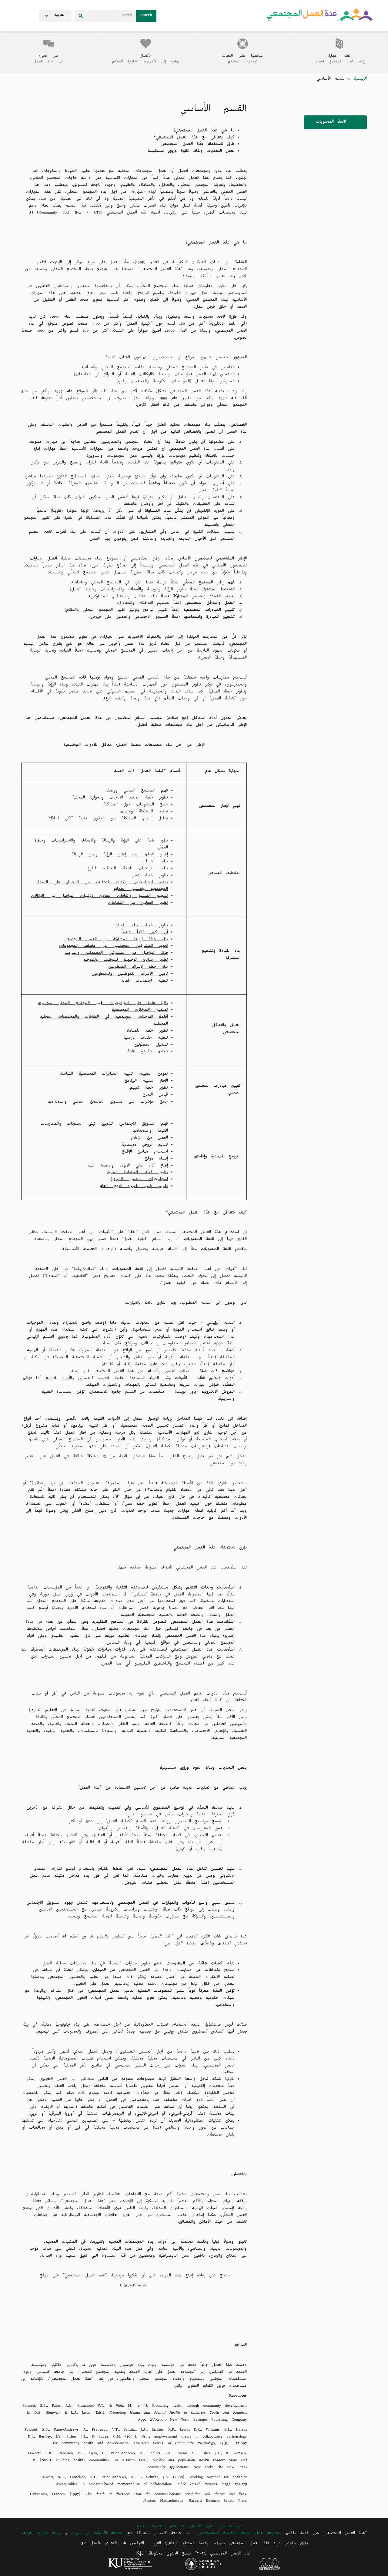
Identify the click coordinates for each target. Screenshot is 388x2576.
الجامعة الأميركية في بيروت (97, 2534)
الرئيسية (358, 80)
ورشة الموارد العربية (42, 2534)
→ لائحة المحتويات (335, 123)
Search (146, 16)
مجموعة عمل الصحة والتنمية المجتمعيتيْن (239, 2534)
